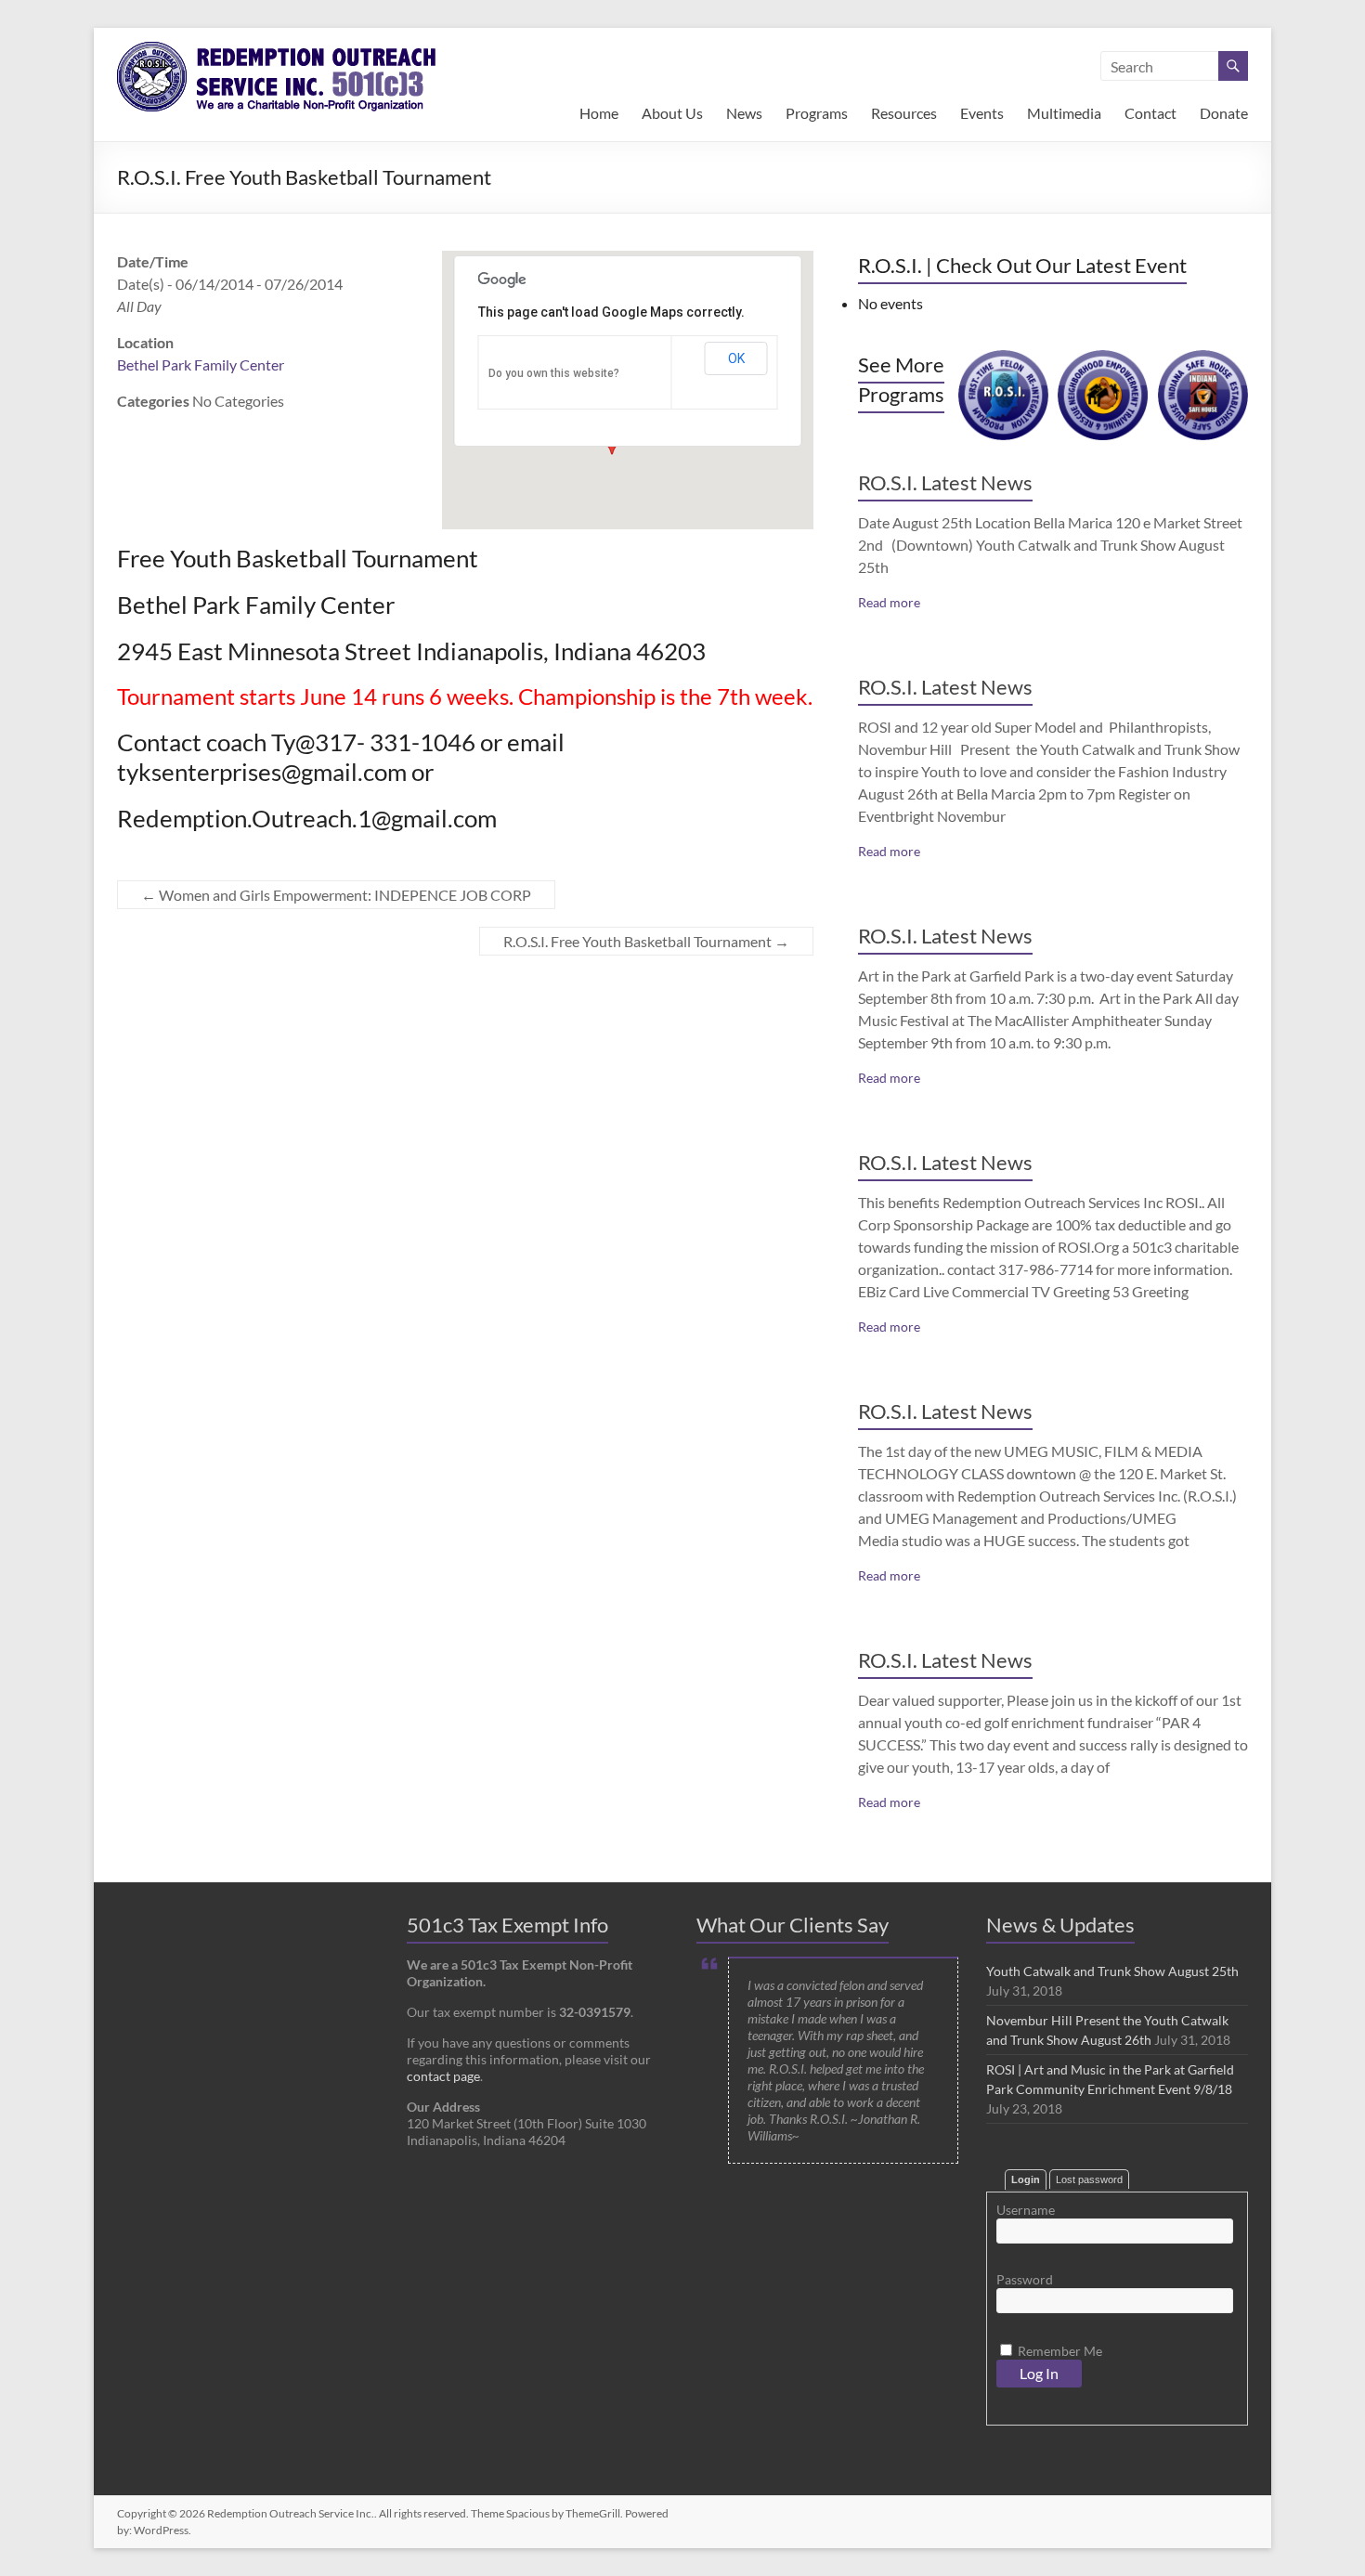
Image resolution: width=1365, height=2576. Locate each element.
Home (599, 113)
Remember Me (1059, 2351)
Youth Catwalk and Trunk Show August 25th (1112, 1971)
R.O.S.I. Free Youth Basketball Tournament (646, 941)
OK (736, 358)
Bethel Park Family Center (201, 364)
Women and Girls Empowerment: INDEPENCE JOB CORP (336, 895)
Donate (1224, 113)
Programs (817, 113)
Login (1026, 2179)
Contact (1150, 113)
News (744, 113)
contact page (443, 2076)
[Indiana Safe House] (1203, 359)
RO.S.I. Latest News (945, 482)
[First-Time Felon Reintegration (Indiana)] (1003, 359)
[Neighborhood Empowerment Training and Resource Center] (1103, 359)
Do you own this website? (554, 373)
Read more (889, 602)
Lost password (1089, 2179)
